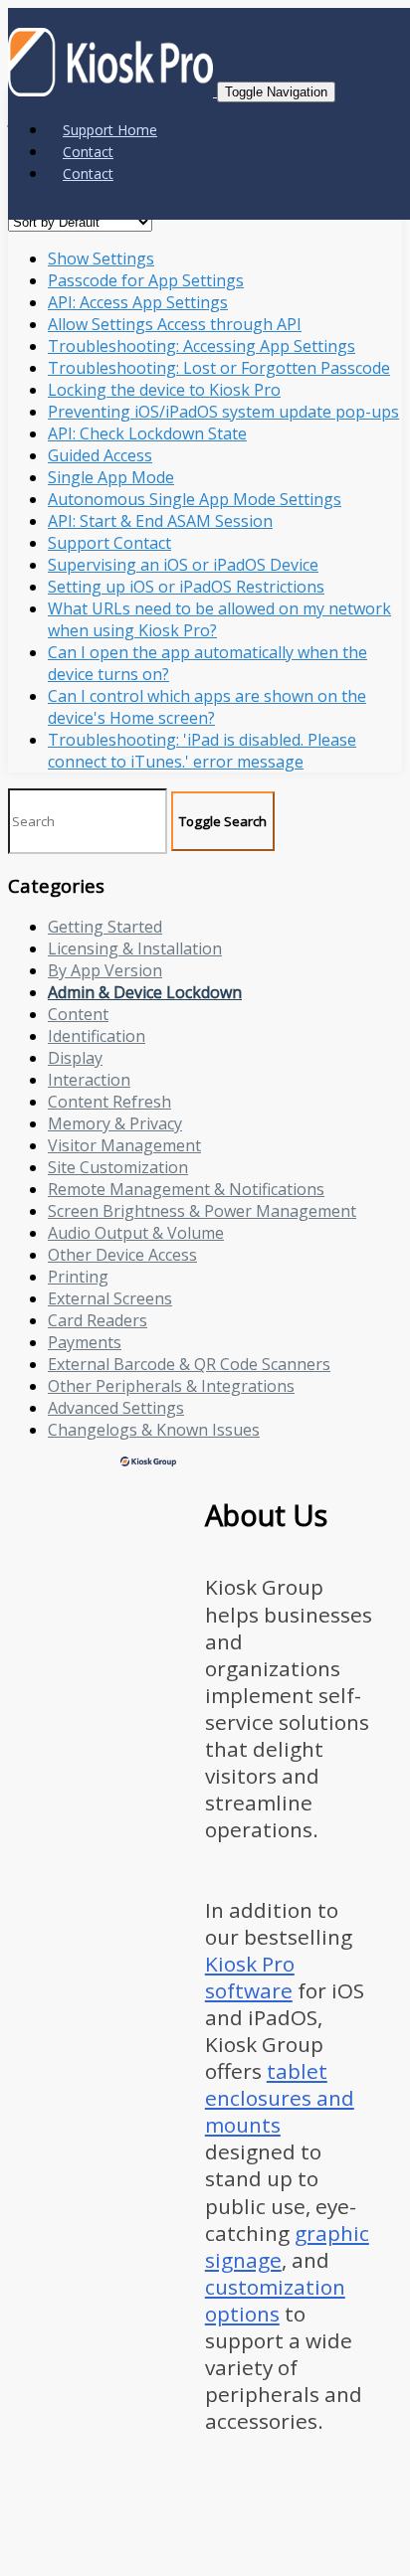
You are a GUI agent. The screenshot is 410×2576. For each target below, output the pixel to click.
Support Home (110, 130)
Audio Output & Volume (136, 1233)
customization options (275, 2300)
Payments (85, 1342)
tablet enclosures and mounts (280, 2098)
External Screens (110, 1298)
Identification (97, 1036)
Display (75, 1058)
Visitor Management (124, 1145)
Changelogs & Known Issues (154, 1430)
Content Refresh (109, 1102)
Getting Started (105, 927)
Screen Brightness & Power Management (202, 1211)
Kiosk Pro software (250, 1977)
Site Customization (118, 1167)
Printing (78, 1277)
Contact (88, 152)
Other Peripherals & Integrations (171, 1386)
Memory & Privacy (115, 1123)
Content (78, 1014)
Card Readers (98, 1320)
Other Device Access (122, 1255)
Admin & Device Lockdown (145, 992)
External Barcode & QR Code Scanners (189, 1364)
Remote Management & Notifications (186, 1189)
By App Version (105, 970)
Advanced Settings (116, 1408)
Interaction (89, 1080)
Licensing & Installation (135, 948)
